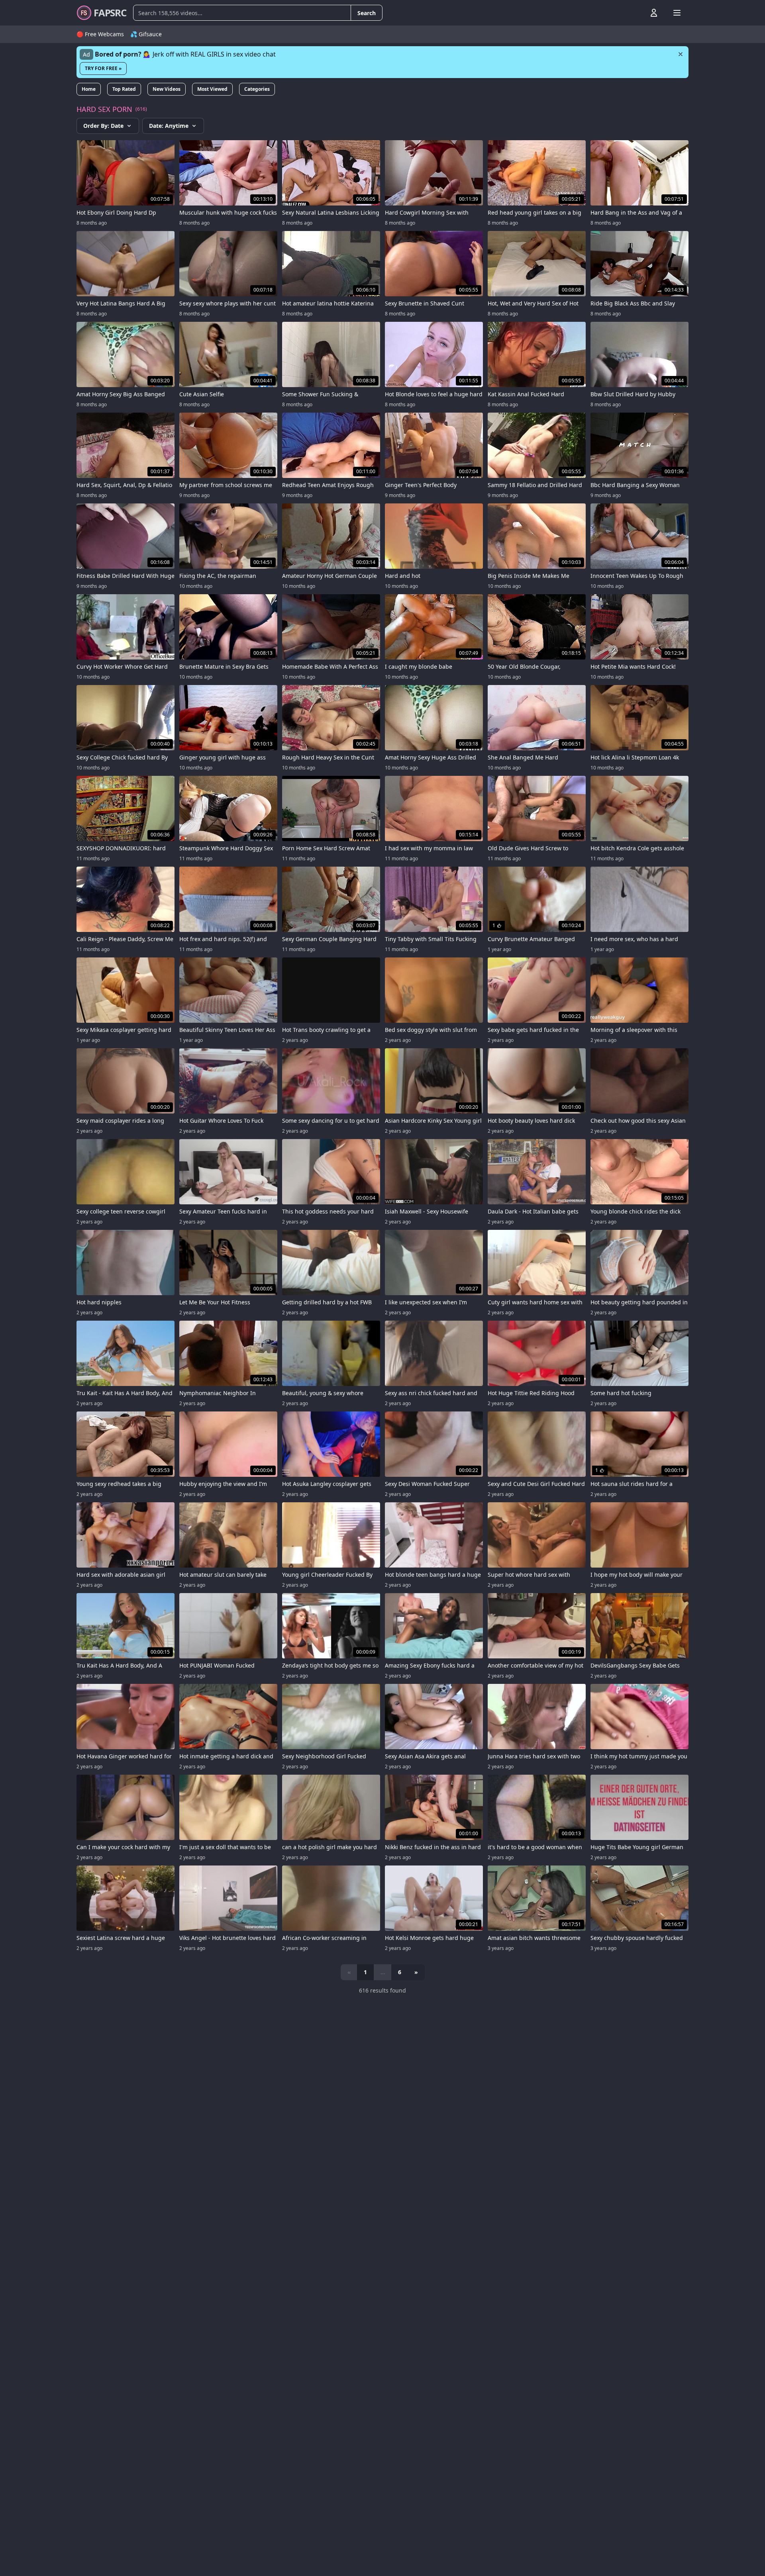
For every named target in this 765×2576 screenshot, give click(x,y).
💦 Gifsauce (146, 34)
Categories (257, 89)
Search (367, 13)
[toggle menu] (636, 13)
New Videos (167, 89)
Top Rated (124, 89)
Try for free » (103, 68)
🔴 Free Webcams (100, 34)
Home (89, 89)
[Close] (681, 54)
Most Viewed (212, 89)
